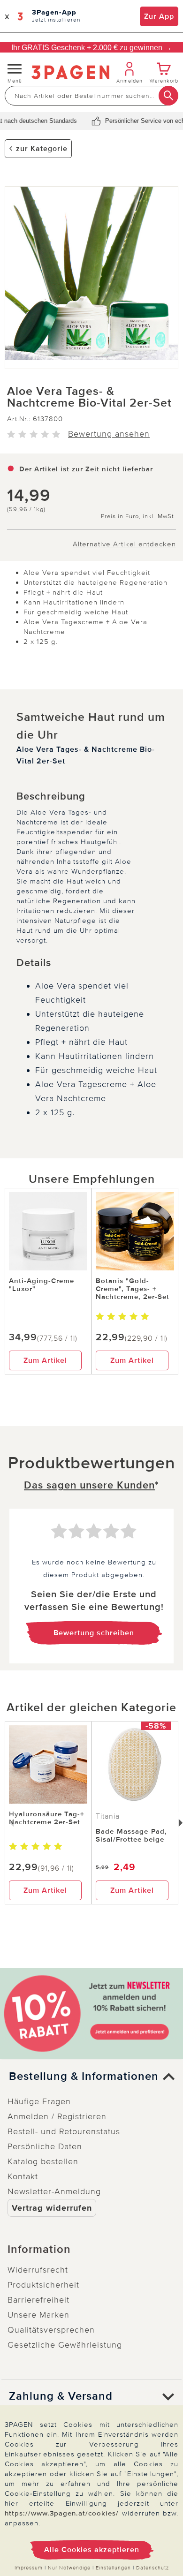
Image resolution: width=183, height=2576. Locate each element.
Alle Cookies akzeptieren (92, 2550)
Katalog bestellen (43, 2161)
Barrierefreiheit (38, 2300)
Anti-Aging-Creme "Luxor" (42, 1285)
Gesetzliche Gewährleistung (65, 2345)
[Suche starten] (168, 96)
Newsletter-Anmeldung (54, 2191)
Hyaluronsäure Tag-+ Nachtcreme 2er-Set (47, 1818)
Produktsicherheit (43, 2285)
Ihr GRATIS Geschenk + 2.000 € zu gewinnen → (91, 48)
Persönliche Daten (45, 2146)
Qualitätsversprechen (51, 2330)
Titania (108, 1816)
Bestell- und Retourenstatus (64, 2131)
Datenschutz (152, 2568)
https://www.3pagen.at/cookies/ (62, 2513)
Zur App (159, 16)
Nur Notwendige (69, 2568)
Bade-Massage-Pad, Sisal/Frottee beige (131, 1835)
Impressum (29, 2568)
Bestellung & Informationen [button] (84, 2077)
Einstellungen (113, 2568)
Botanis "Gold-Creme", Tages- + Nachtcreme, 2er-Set (133, 1289)
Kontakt (23, 2176)
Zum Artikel (45, 1360)
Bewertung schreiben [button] (94, 1633)
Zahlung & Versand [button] (61, 2396)
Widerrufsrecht (38, 2270)
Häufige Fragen (39, 2101)
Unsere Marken (38, 2315)
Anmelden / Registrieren (57, 2116)
